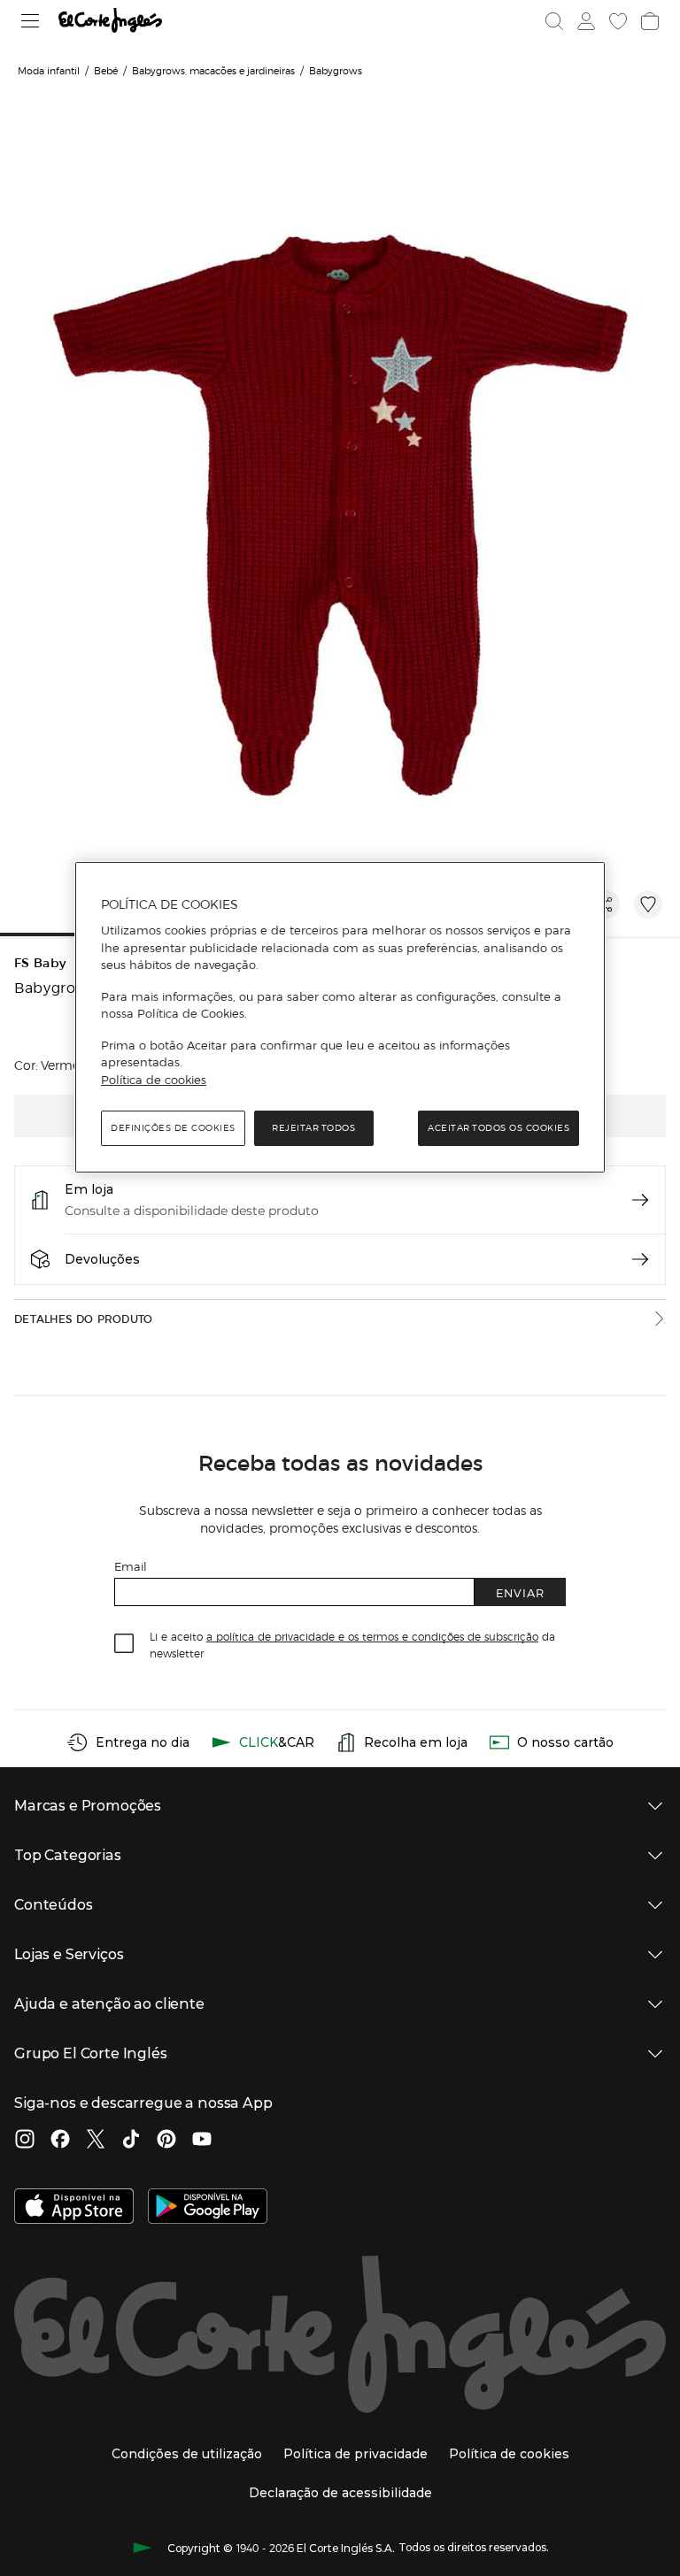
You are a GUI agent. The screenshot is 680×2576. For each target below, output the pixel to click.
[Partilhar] (606, 904)
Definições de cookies (173, 1128)
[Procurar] (554, 21)
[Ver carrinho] (650, 21)
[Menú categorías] (31, 21)
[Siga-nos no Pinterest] (166, 2141)
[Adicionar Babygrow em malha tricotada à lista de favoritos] (648, 904)
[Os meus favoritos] (618, 21)
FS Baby (40, 963)
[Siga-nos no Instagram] (25, 2141)
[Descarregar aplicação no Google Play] (208, 2208)
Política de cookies (154, 1080)
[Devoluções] (640, 1259)
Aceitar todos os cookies (498, 1128)
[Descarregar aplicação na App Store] (74, 2208)
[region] (340, 1018)
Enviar (520, 1592)
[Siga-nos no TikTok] (131, 2141)
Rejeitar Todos (313, 1128)
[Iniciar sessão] (586, 21)
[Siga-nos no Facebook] (60, 2141)
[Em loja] (640, 1200)
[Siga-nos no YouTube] (202, 2141)
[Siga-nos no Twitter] (96, 2141)
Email (131, 1566)
